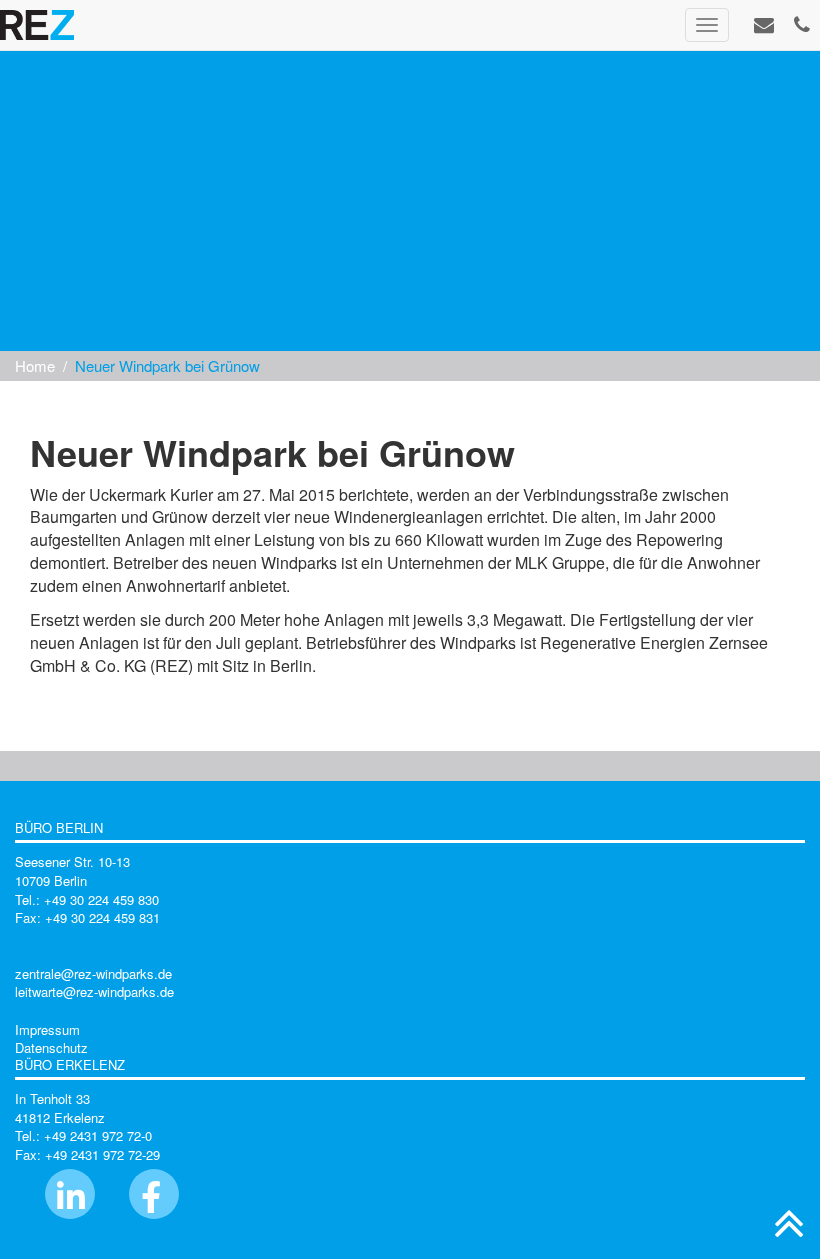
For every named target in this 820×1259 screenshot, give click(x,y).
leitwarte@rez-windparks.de (94, 991)
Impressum (47, 1029)
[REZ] (37, 25)
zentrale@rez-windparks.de (93, 973)
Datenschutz (51, 1047)
